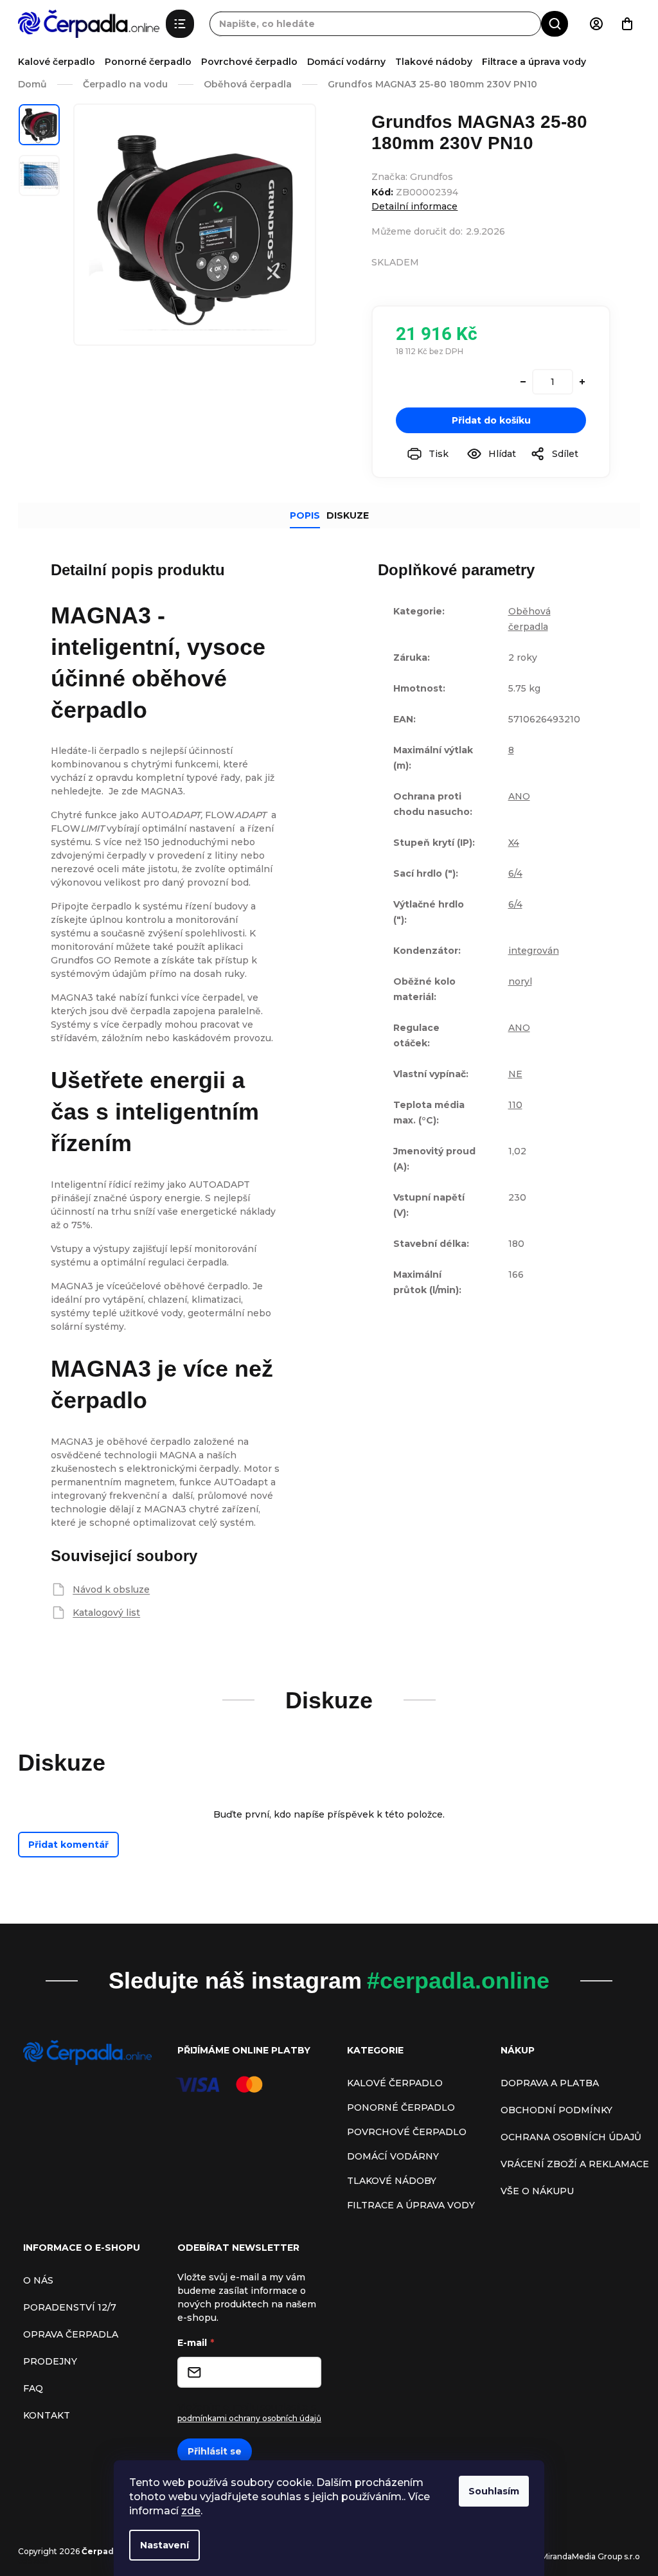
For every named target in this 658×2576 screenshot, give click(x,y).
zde (191, 2511)
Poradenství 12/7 (70, 2307)
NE (515, 1074)
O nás (38, 2280)
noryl (520, 981)
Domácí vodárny (346, 62)
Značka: (412, 177)
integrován (534, 951)
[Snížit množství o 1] (523, 382)
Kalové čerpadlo (57, 62)
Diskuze (348, 515)
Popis (305, 515)
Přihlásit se (215, 2451)
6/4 (515, 873)
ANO (519, 796)
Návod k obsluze (111, 1589)
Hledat (555, 23)
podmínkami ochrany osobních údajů (249, 2418)
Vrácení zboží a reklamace (575, 2164)
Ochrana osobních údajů (571, 2137)
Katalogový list (106, 1613)
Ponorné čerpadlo (148, 62)
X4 (514, 843)
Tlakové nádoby (434, 62)
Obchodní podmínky (556, 2110)
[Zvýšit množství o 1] (582, 382)
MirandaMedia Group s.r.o (591, 2556)
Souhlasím (494, 2491)
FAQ (33, 2388)
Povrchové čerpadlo (249, 62)
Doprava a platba (550, 2083)
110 (515, 1105)
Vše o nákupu (537, 2191)
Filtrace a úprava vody (534, 62)
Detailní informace (414, 206)
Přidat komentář (68, 1845)
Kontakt (47, 2415)
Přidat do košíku (491, 420)
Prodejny (50, 2361)
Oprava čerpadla (71, 2334)
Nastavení (164, 2545)
